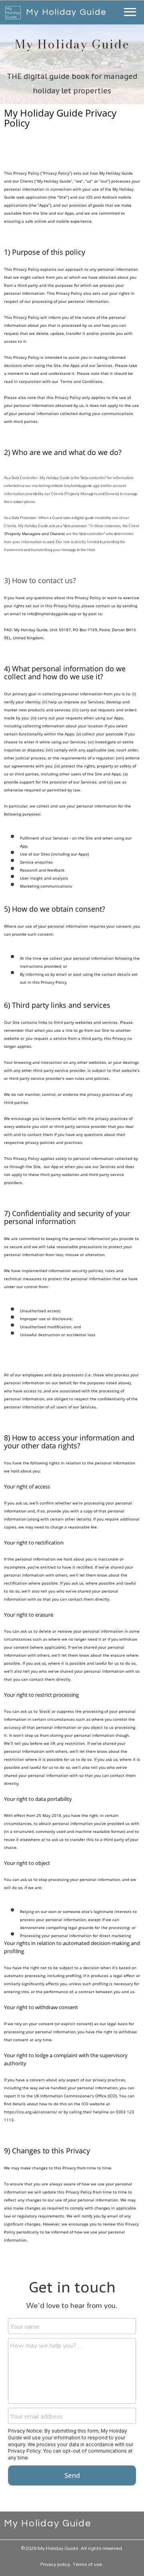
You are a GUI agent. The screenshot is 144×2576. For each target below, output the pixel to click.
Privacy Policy (24, 2451)
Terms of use (87, 2564)
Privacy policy (55, 2564)
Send (72, 2475)
